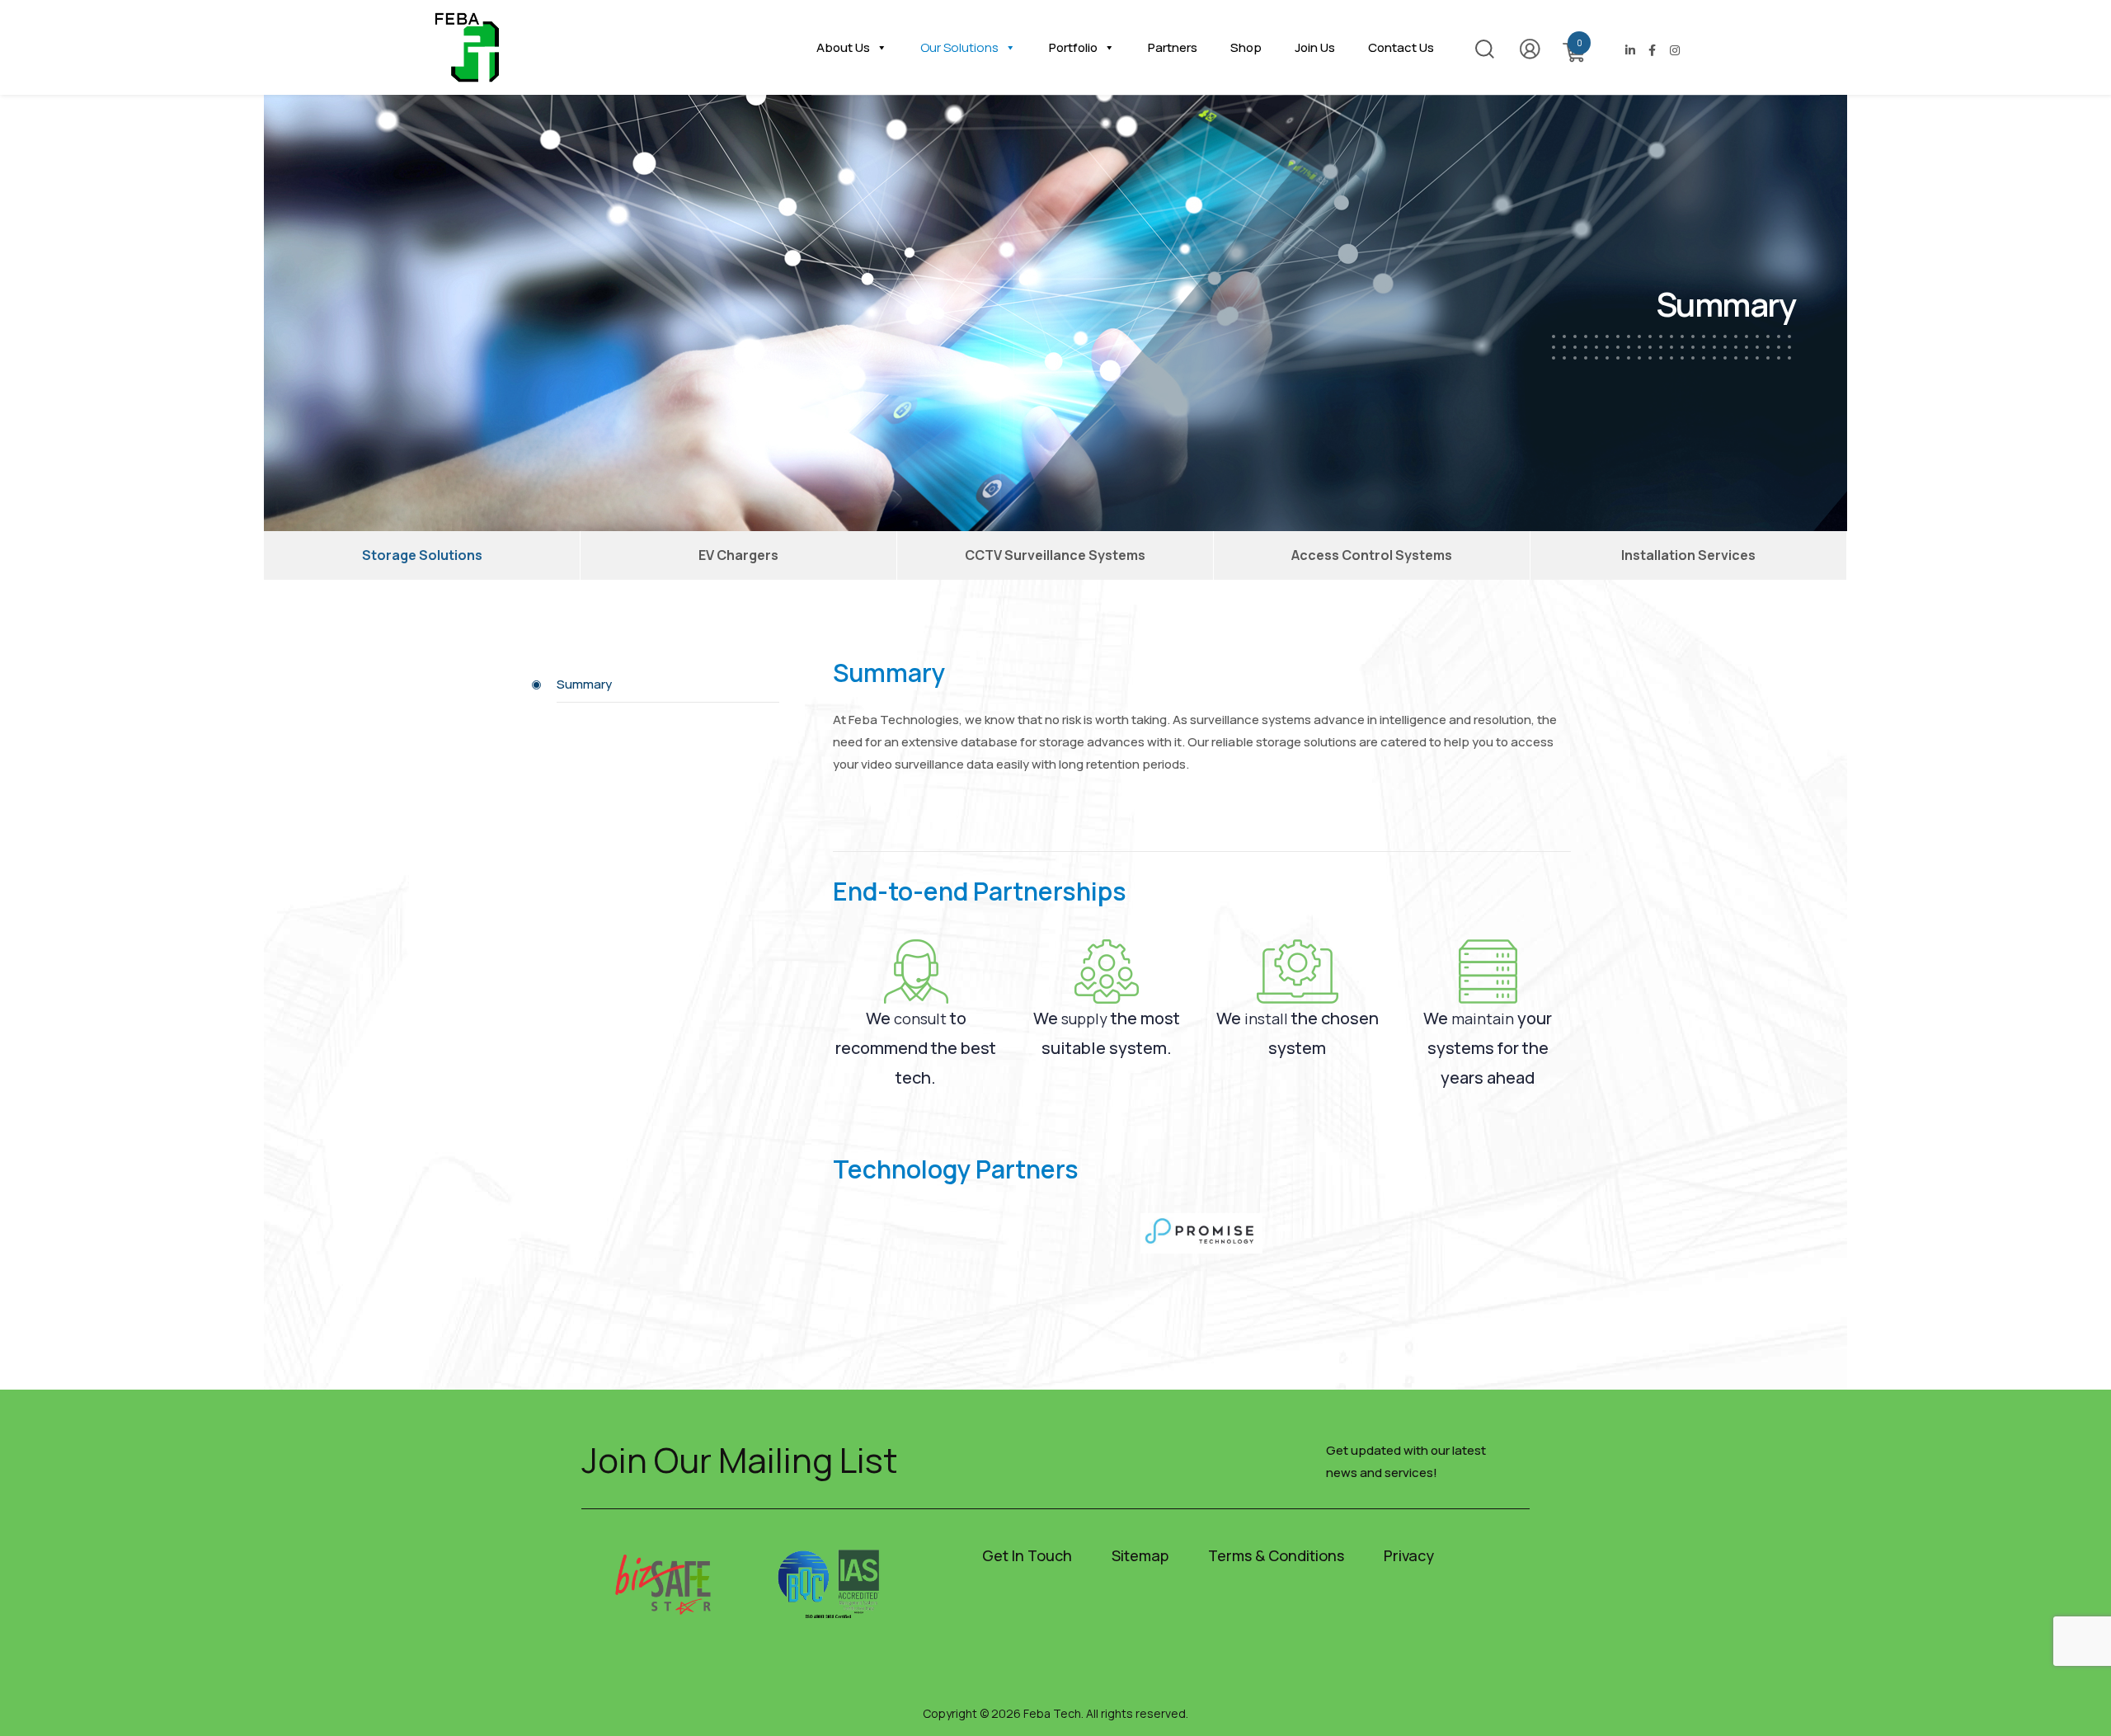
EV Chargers (738, 555)
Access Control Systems (1372, 555)
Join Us (1315, 47)
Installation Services (1688, 555)
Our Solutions (959, 47)
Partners (1173, 47)
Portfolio (1073, 47)
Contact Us (1401, 47)
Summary (584, 684)
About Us (843, 47)
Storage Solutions (422, 555)
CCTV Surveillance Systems (1055, 555)
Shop (1246, 47)
